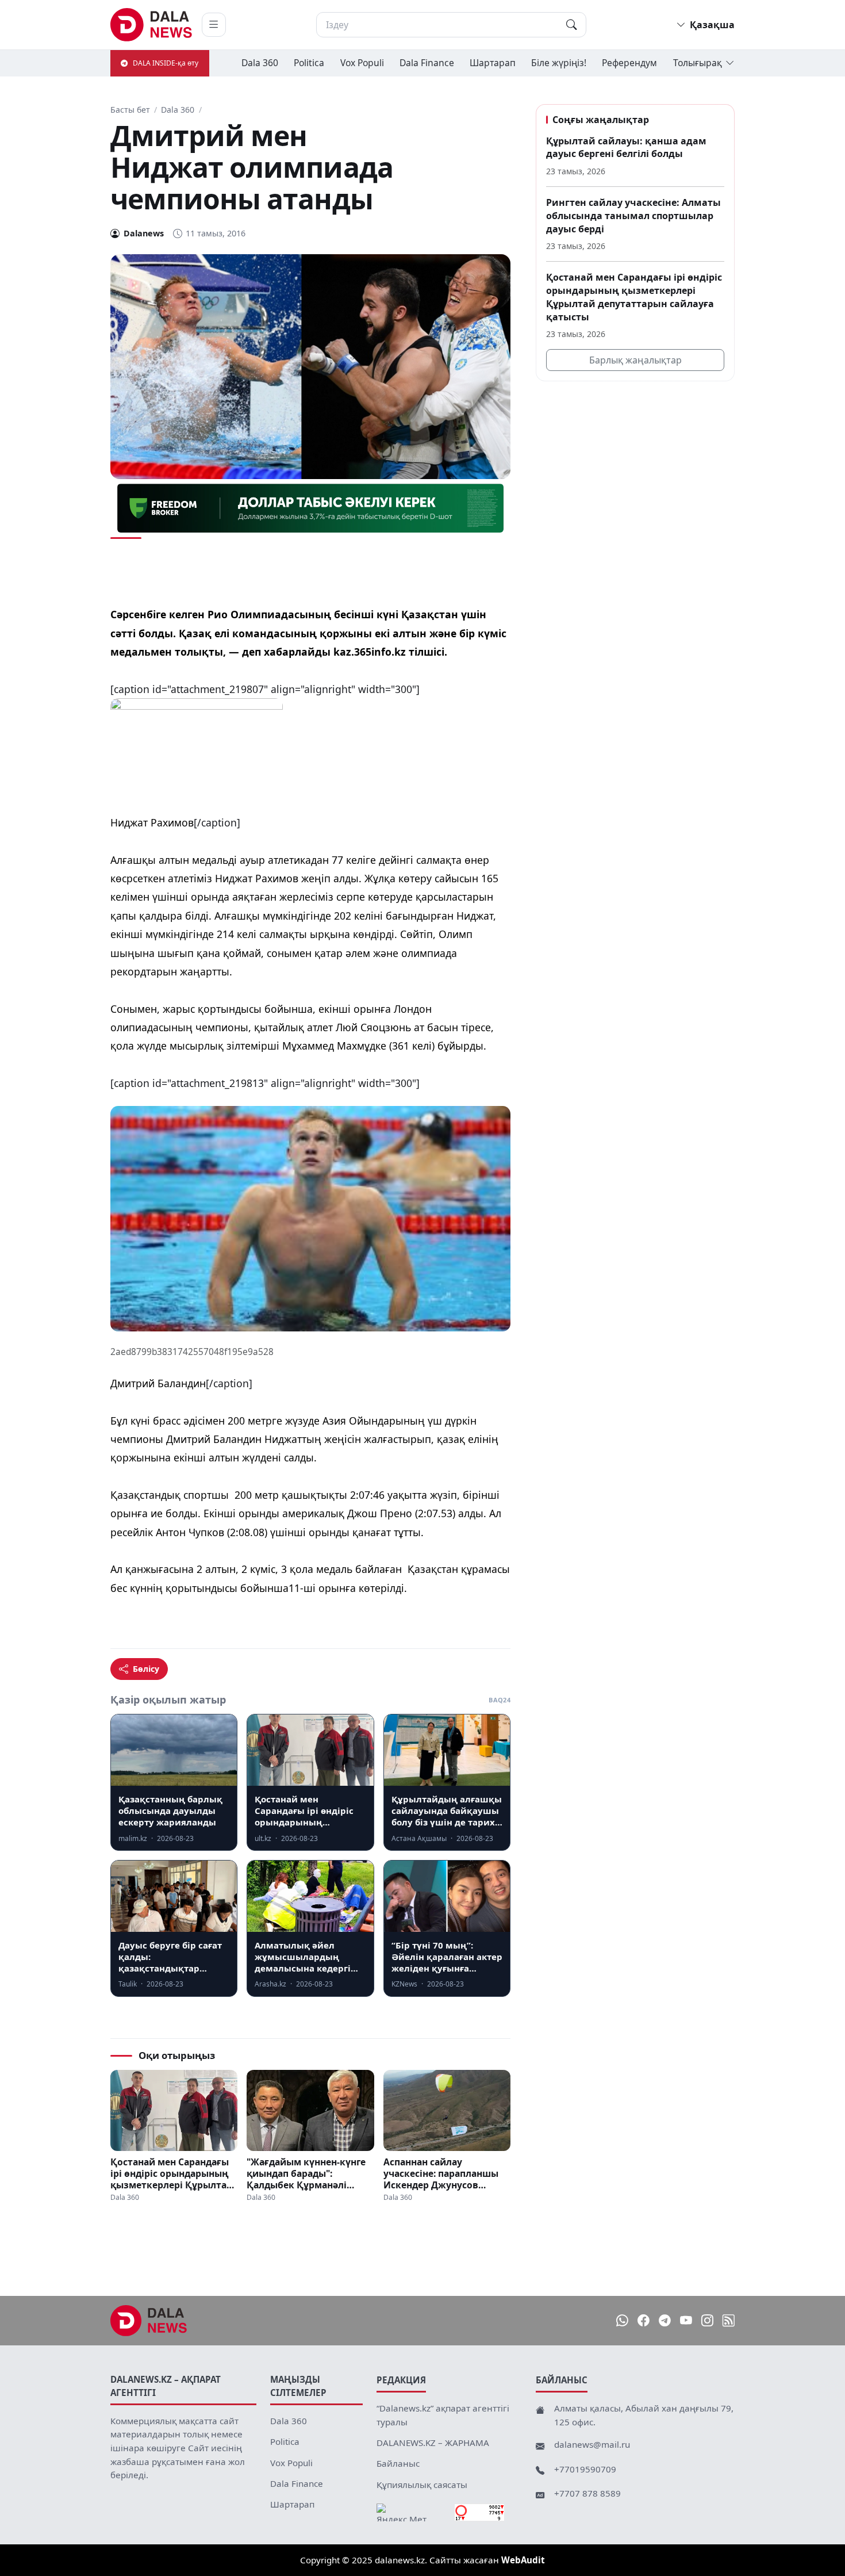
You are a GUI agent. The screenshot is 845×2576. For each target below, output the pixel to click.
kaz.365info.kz (370, 652)
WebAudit (523, 2560)
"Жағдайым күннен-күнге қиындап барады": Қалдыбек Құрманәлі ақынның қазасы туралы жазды (306, 2173)
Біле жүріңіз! (559, 63)
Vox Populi (362, 63)
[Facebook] (644, 2320)
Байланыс (398, 2463)
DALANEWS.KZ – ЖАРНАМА (433, 2443)
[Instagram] (707, 2320)
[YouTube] (686, 2320)
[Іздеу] (571, 25)
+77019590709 (585, 2469)
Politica (309, 63)
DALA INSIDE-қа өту (166, 63)
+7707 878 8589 (587, 2493)
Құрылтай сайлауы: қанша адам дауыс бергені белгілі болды (626, 148)
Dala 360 (260, 63)
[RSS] (729, 2320)
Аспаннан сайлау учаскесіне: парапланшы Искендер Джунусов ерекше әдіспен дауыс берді (441, 2173)
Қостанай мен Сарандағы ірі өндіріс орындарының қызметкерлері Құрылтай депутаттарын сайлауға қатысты (172, 2173)
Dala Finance (427, 63)
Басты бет (130, 110)
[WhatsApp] (622, 2320)
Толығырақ (698, 63)
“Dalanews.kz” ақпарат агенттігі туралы (443, 2415)
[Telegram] (665, 2320)
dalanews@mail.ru (592, 2444)
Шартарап (493, 63)
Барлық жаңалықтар (635, 360)
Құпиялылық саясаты (422, 2485)
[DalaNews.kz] (149, 2321)
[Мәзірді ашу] (214, 25)
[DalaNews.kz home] (151, 25)
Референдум (629, 63)
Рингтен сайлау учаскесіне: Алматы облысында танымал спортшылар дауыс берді (633, 215)
